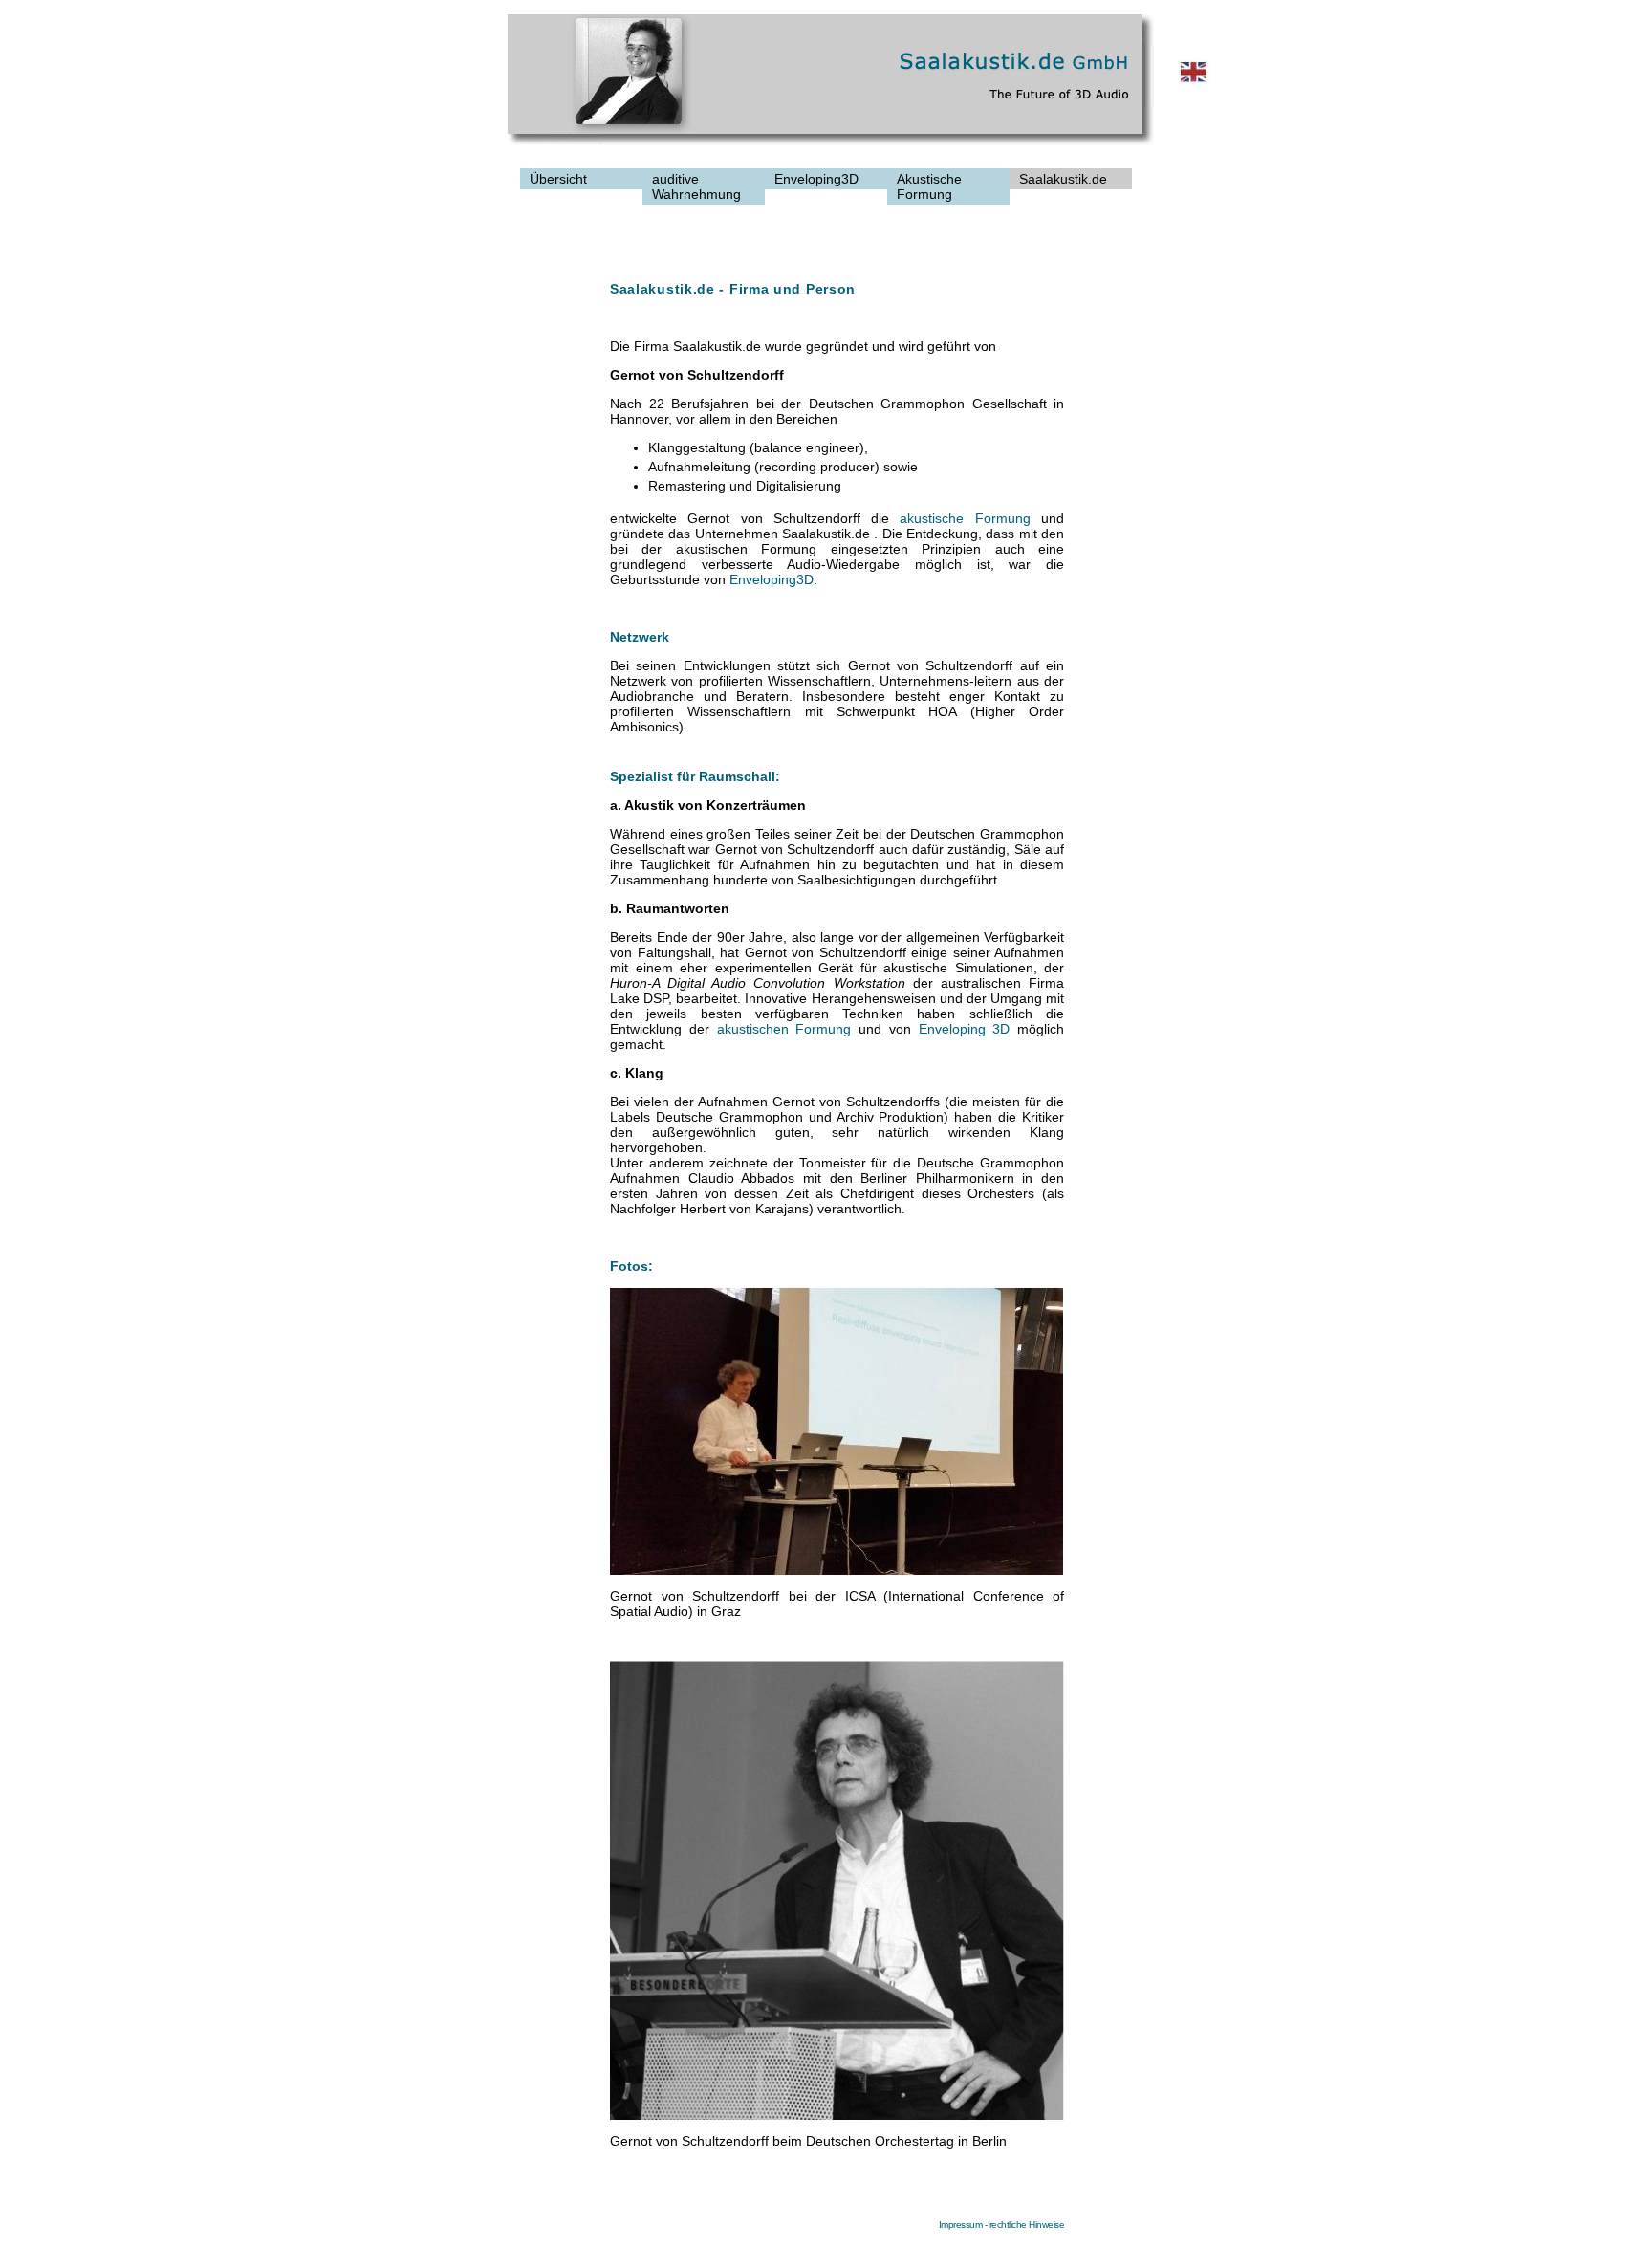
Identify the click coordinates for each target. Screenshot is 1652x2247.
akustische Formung (965, 518)
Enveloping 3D (965, 1029)
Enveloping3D (772, 579)
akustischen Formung (784, 1029)
